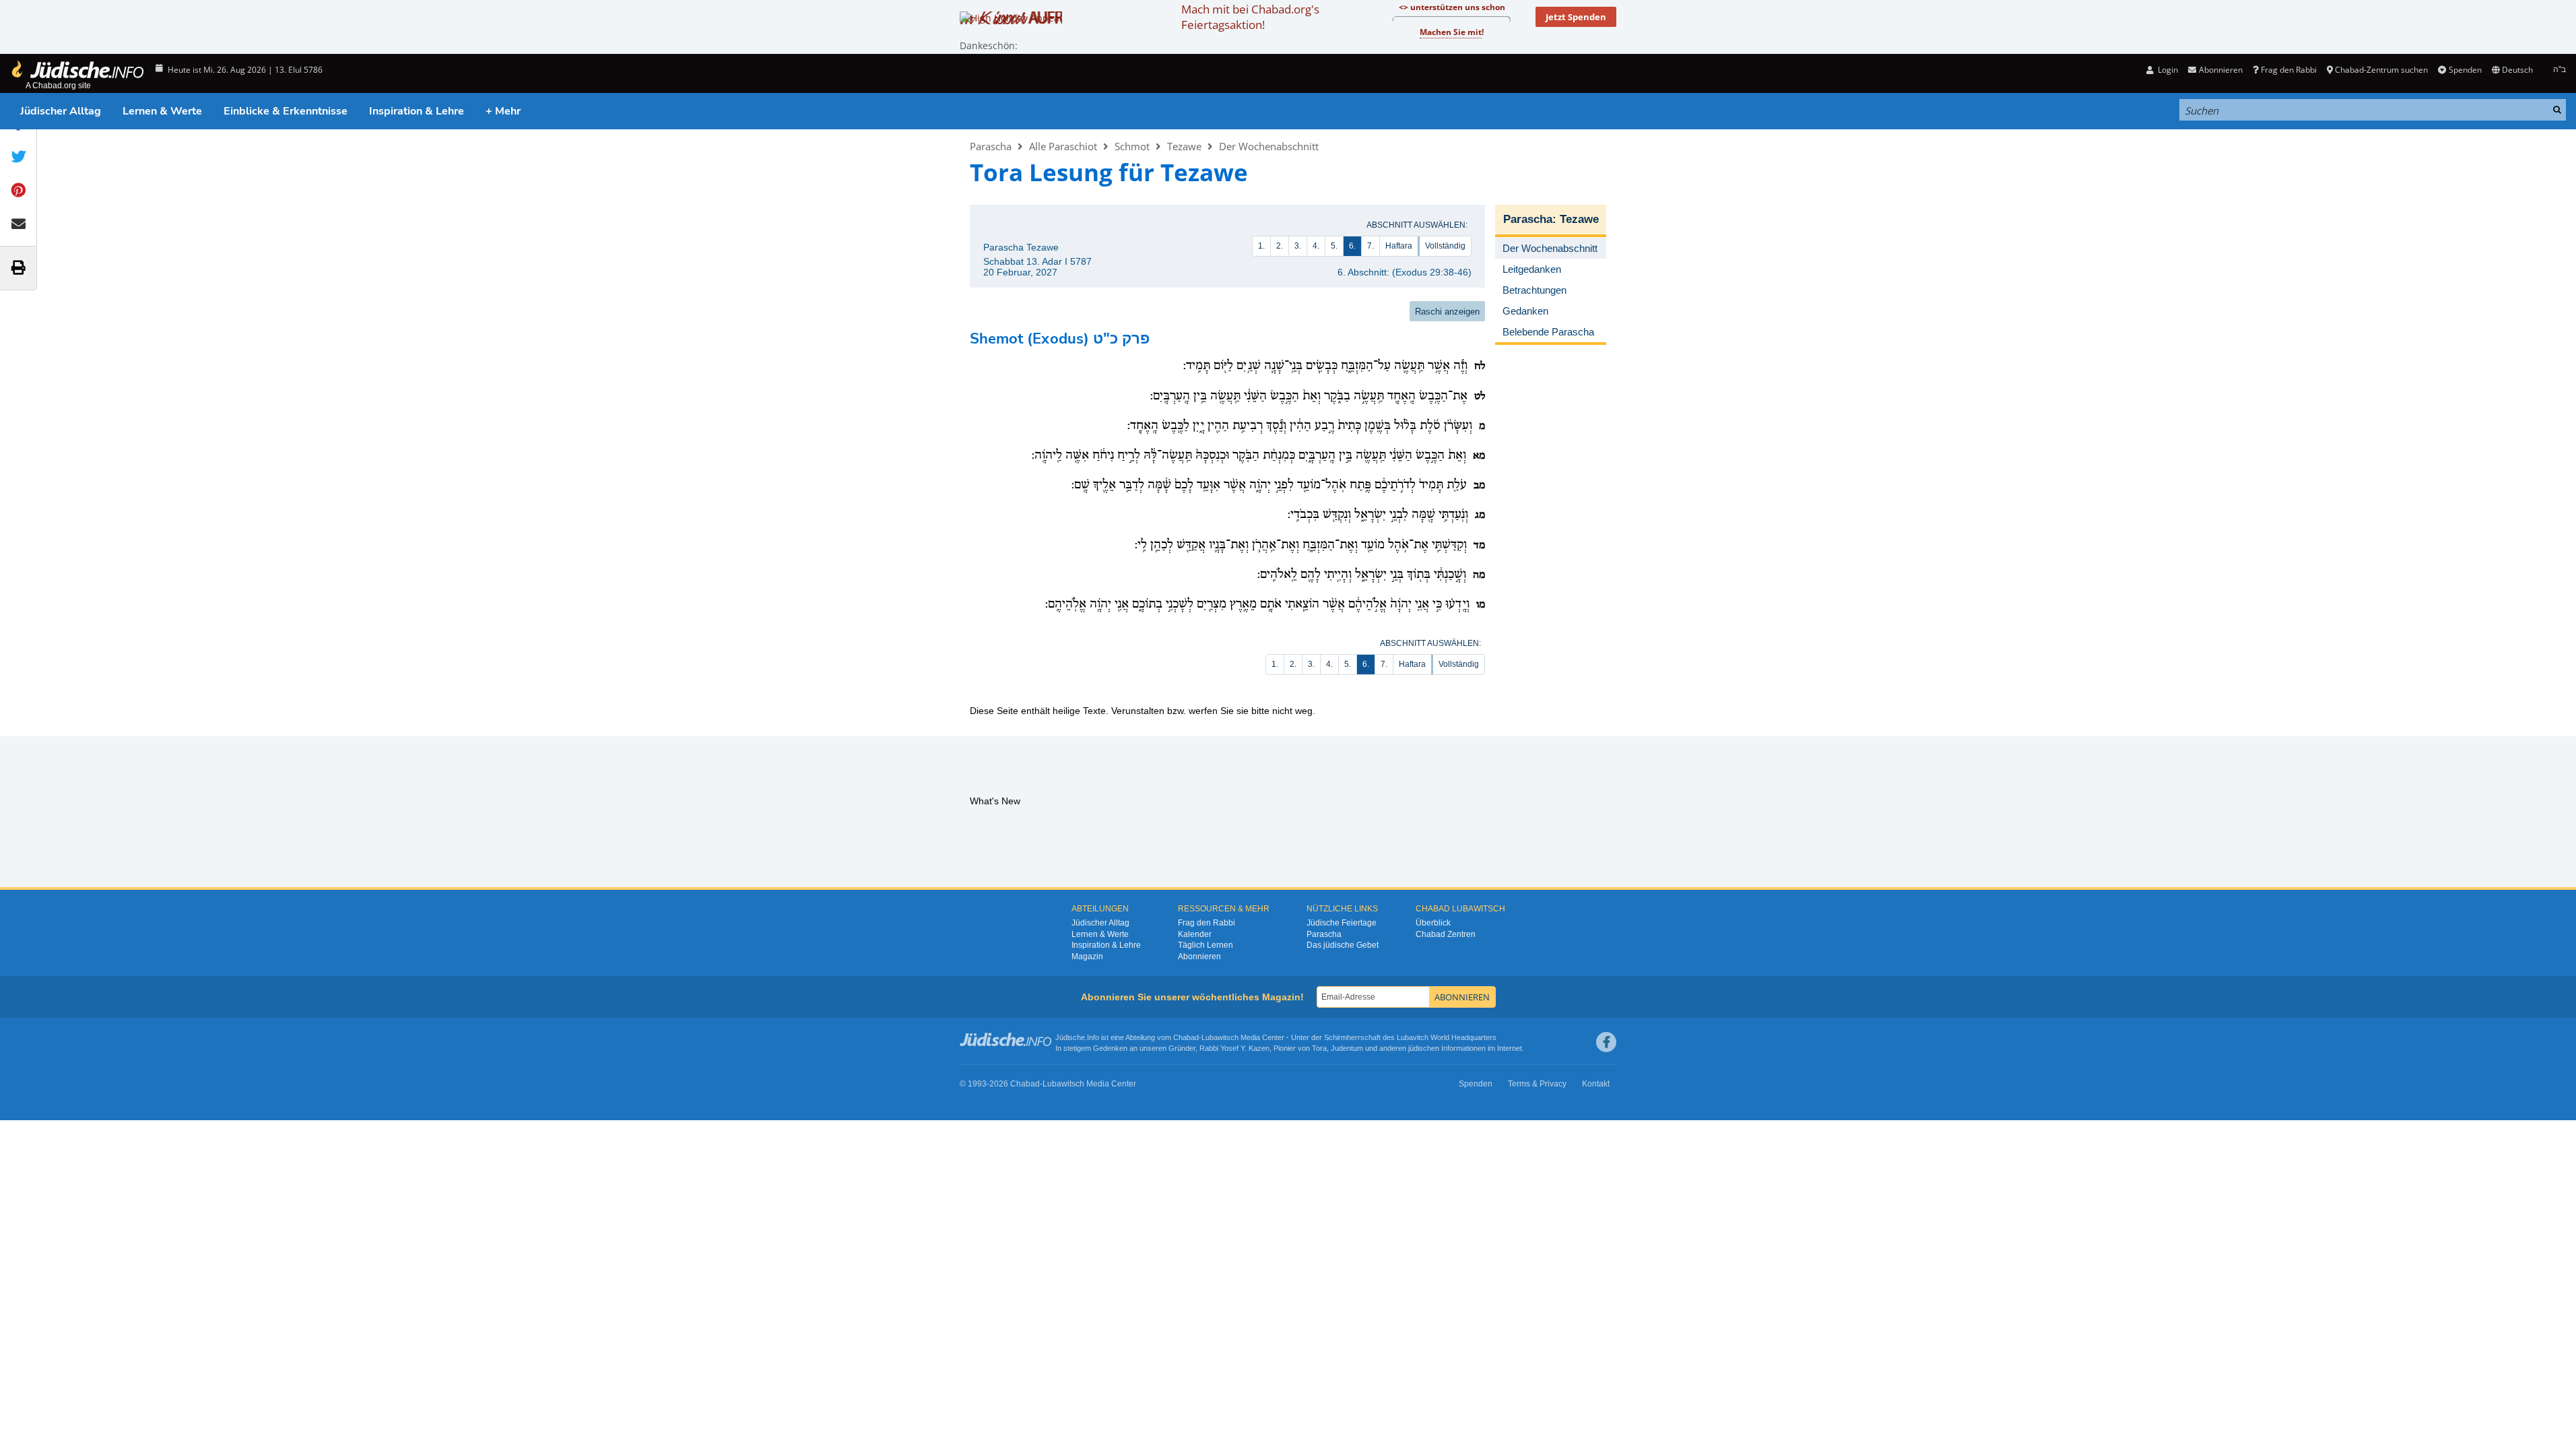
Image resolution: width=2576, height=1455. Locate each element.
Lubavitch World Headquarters (1447, 1037)
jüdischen (1424, 1048)
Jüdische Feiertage (1342, 923)
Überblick (1433, 923)
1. (1261, 246)
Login (2167, 70)
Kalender (1195, 934)
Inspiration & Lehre (417, 111)
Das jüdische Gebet (1343, 945)
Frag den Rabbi (2289, 70)
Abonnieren (1199, 957)
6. (1352, 246)
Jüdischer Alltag (61, 111)
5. (1334, 246)
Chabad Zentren (1446, 934)
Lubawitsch (1220, 1037)
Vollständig (1445, 246)
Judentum (1347, 1048)
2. (1280, 246)
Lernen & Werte (162, 111)
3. (1298, 246)
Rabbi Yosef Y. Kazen (1234, 1048)
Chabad (1186, 1037)
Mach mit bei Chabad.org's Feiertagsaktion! (1250, 17)
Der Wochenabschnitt (1269, 146)
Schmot (1132, 146)
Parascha (991, 146)
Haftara (1399, 246)
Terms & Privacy (1537, 1084)
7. (1370, 246)
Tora (1319, 1048)
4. (1316, 246)
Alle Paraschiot (1063, 146)
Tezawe (1184, 146)
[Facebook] (1606, 1042)
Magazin (1087, 957)
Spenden (2465, 70)
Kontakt (1596, 1084)
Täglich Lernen (1206, 945)
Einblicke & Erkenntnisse (286, 111)
